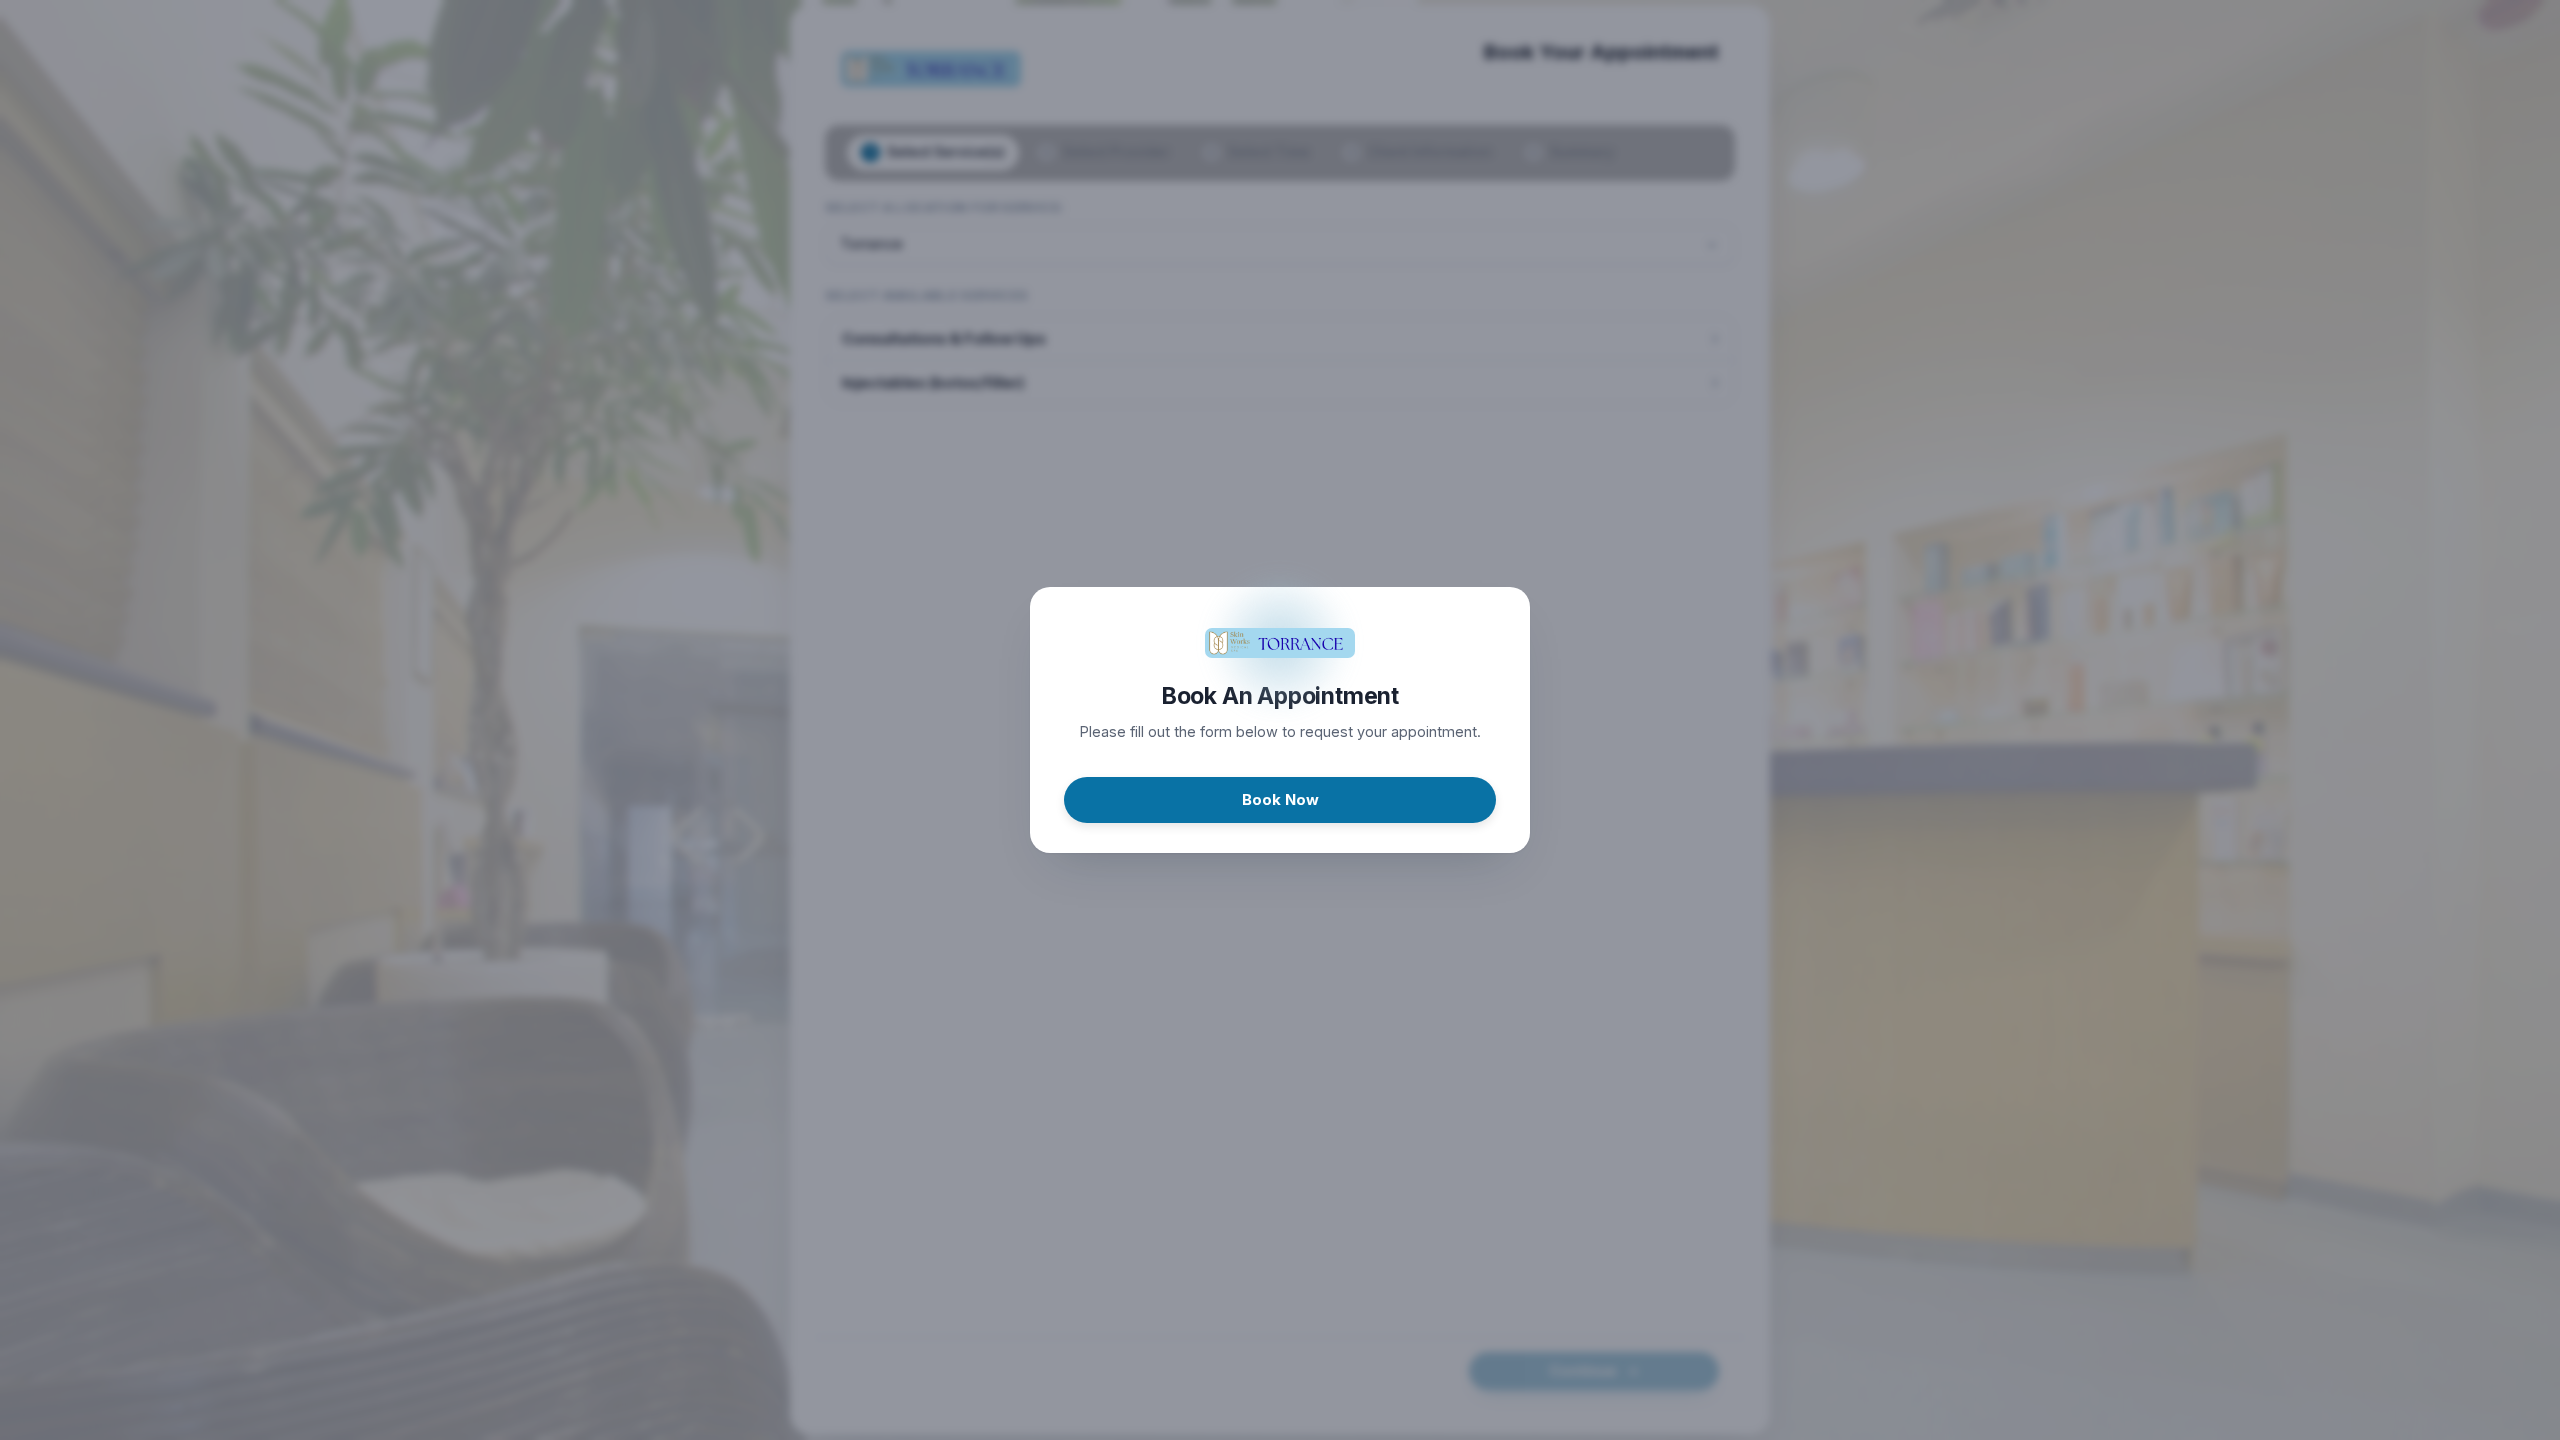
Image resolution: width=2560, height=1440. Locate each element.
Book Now (1280, 799)
